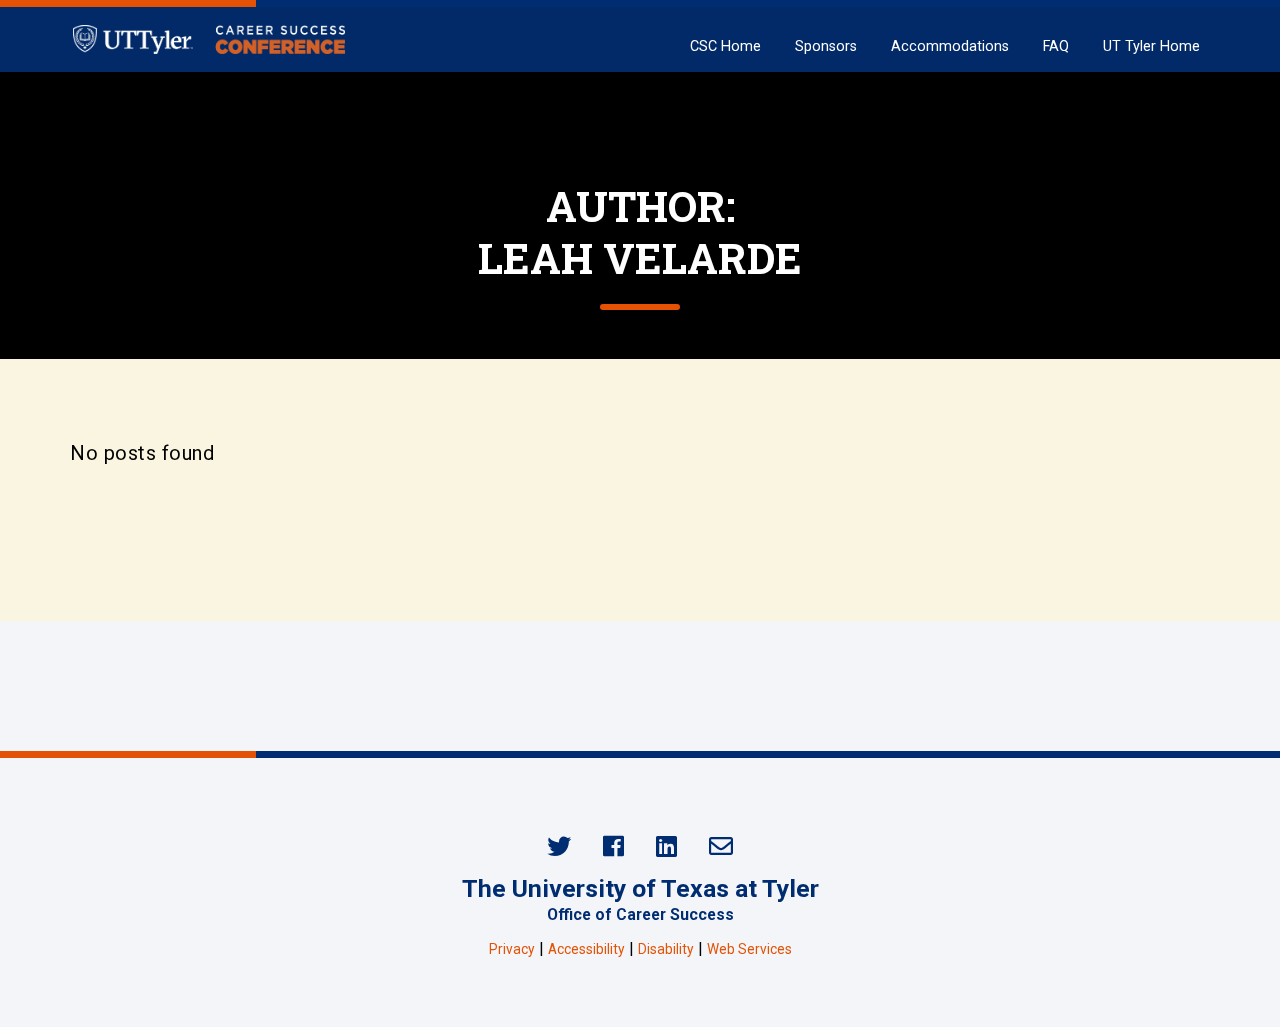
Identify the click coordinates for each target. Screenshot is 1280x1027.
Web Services (749, 949)
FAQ (1056, 46)
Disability (666, 949)
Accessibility (586, 949)
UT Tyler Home (1151, 46)
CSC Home (725, 46)
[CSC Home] (209, 39)
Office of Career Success (640, 914)
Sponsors (826, 46)
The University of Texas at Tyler (640, 888)
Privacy (512, 949)
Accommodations (950, 46)
